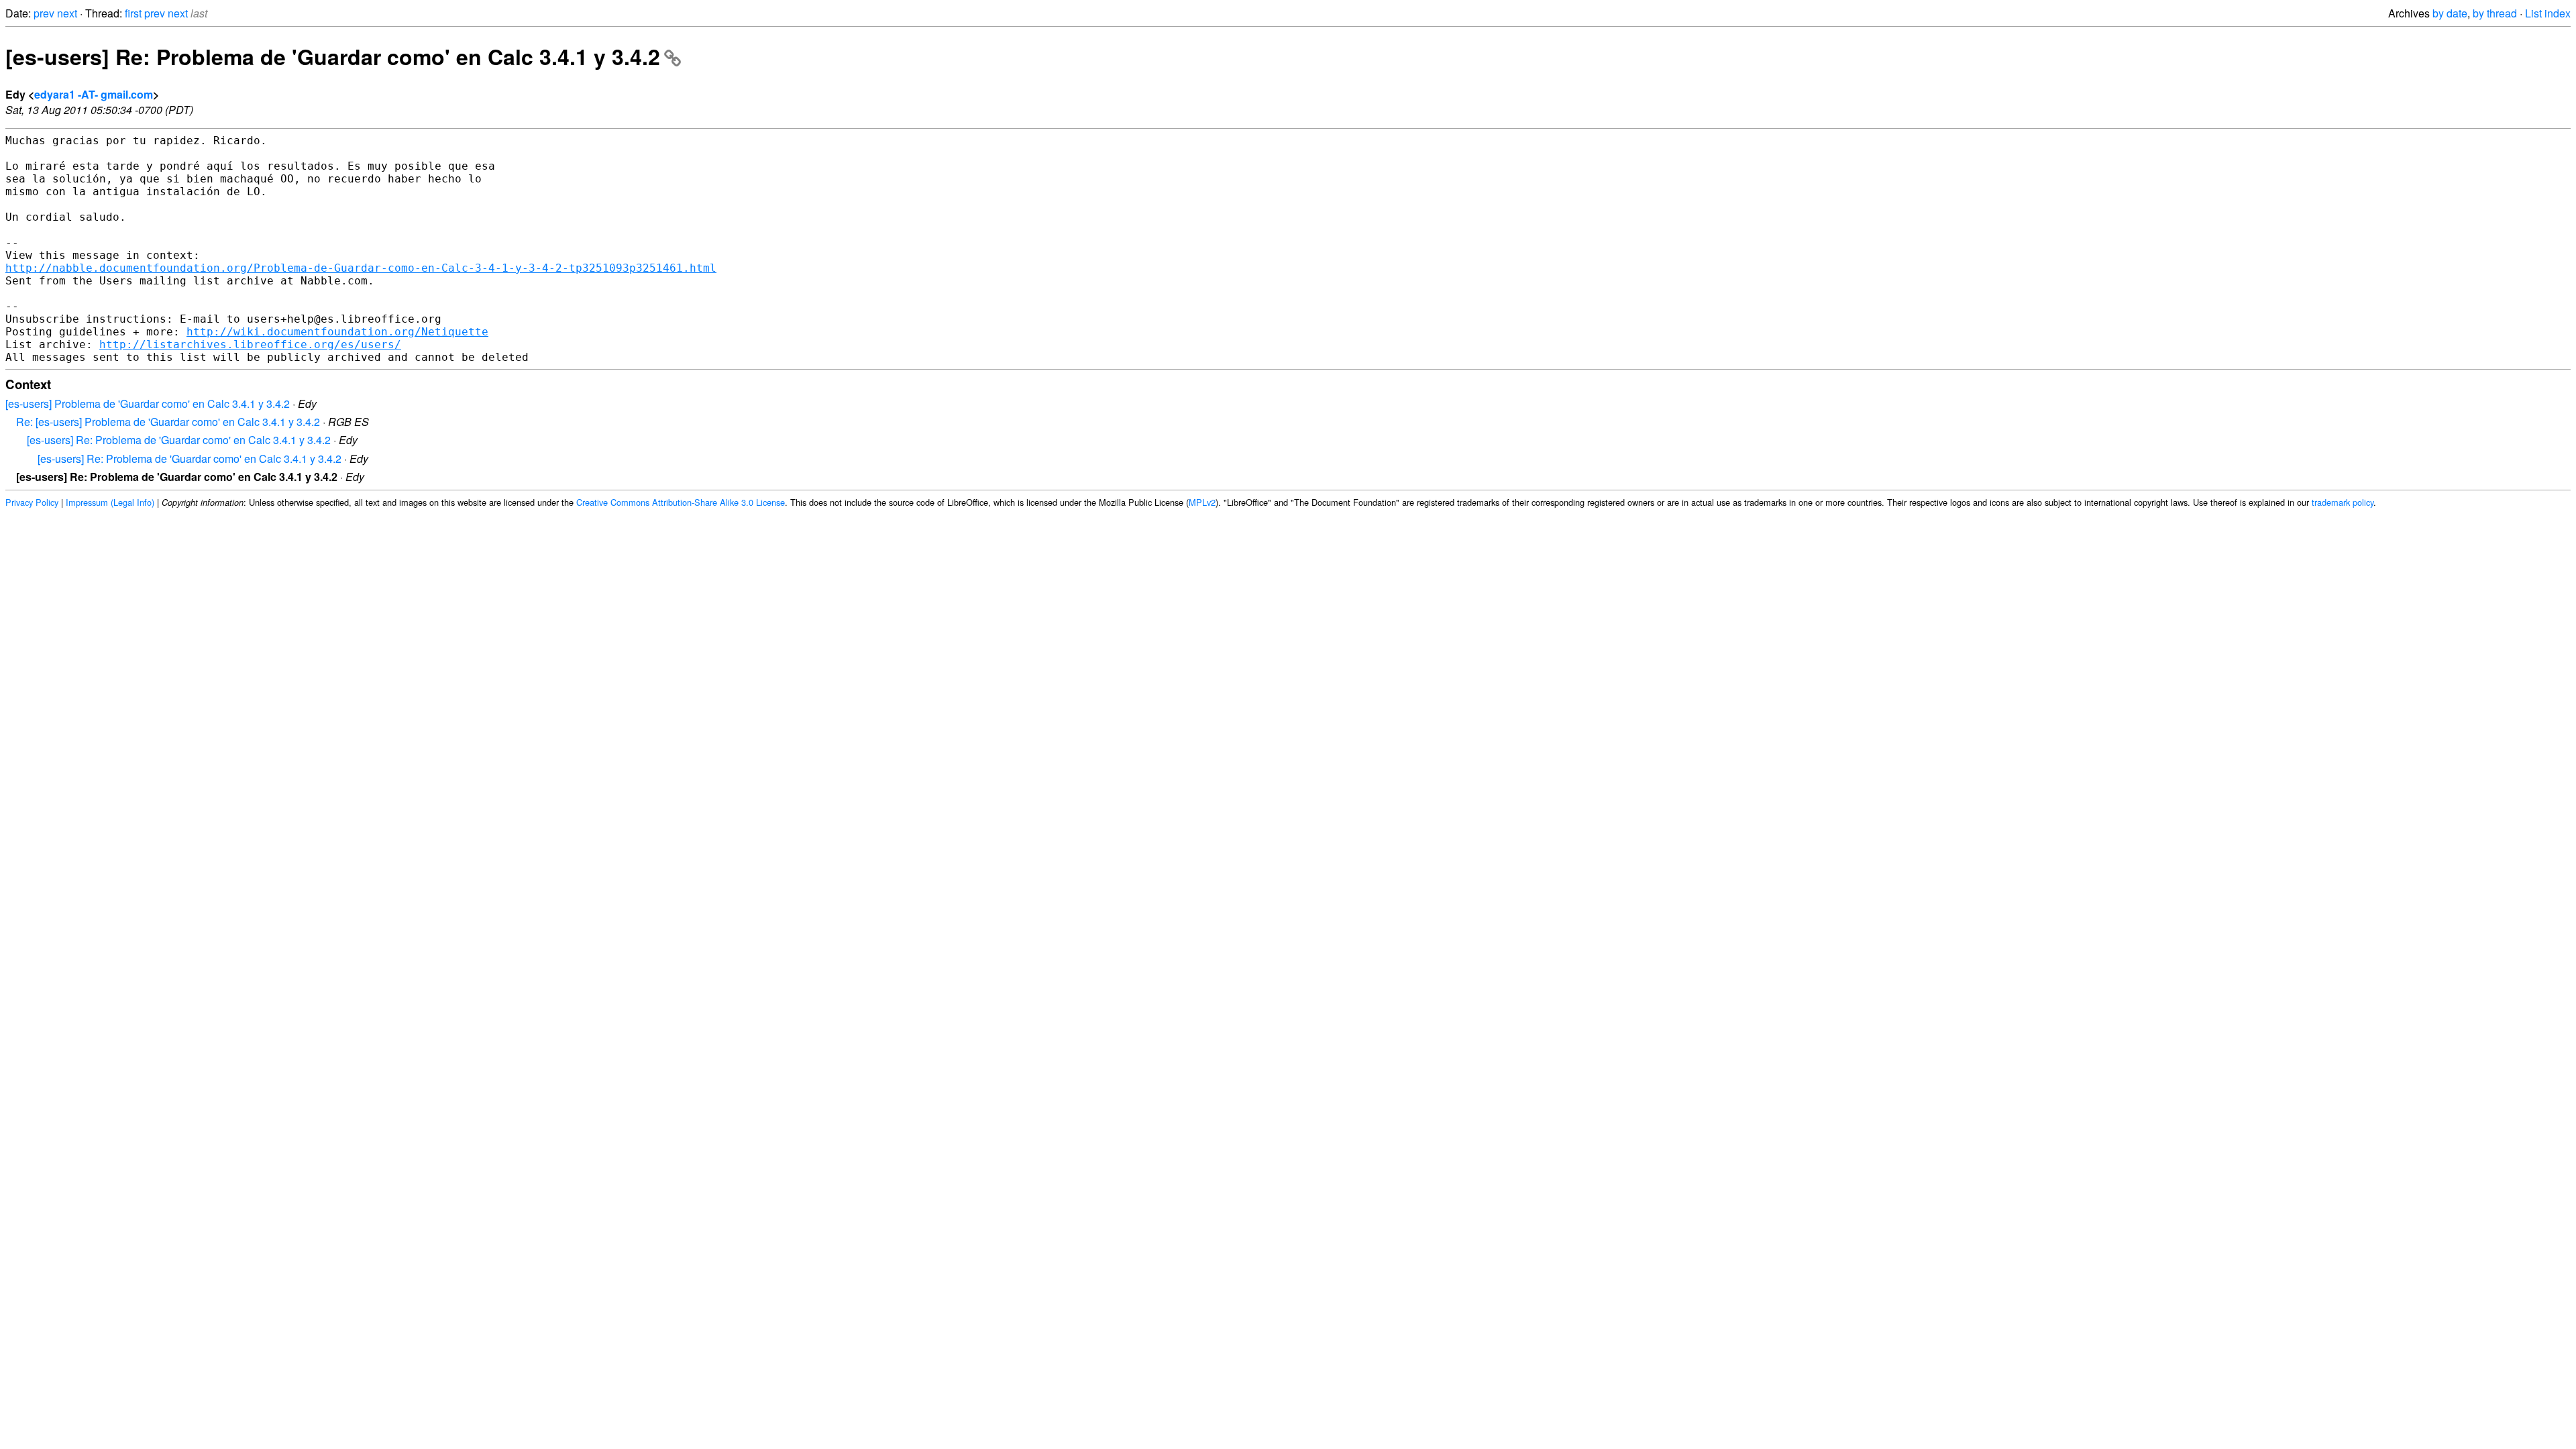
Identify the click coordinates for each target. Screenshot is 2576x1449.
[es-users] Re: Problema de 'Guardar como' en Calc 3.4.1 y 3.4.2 (333, 56)
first (133, 13)
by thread (2495, 13)
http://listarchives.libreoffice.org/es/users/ (250, 344)
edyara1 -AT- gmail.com (94, 94)
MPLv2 (1202, 502)
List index (2548, 13)
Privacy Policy (32, 502)
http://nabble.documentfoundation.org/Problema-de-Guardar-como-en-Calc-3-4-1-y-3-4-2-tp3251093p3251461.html (361, 268)
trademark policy (2343, 502)
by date (2450, 13)
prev (44, 13)
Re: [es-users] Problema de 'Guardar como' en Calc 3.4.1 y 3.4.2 (168, 422)
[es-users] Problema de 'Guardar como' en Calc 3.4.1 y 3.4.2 (148, 404)
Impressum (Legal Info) (110, 502)
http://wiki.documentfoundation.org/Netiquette (337, 332)
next (67, 13)
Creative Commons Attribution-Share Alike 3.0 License (681, 502)
